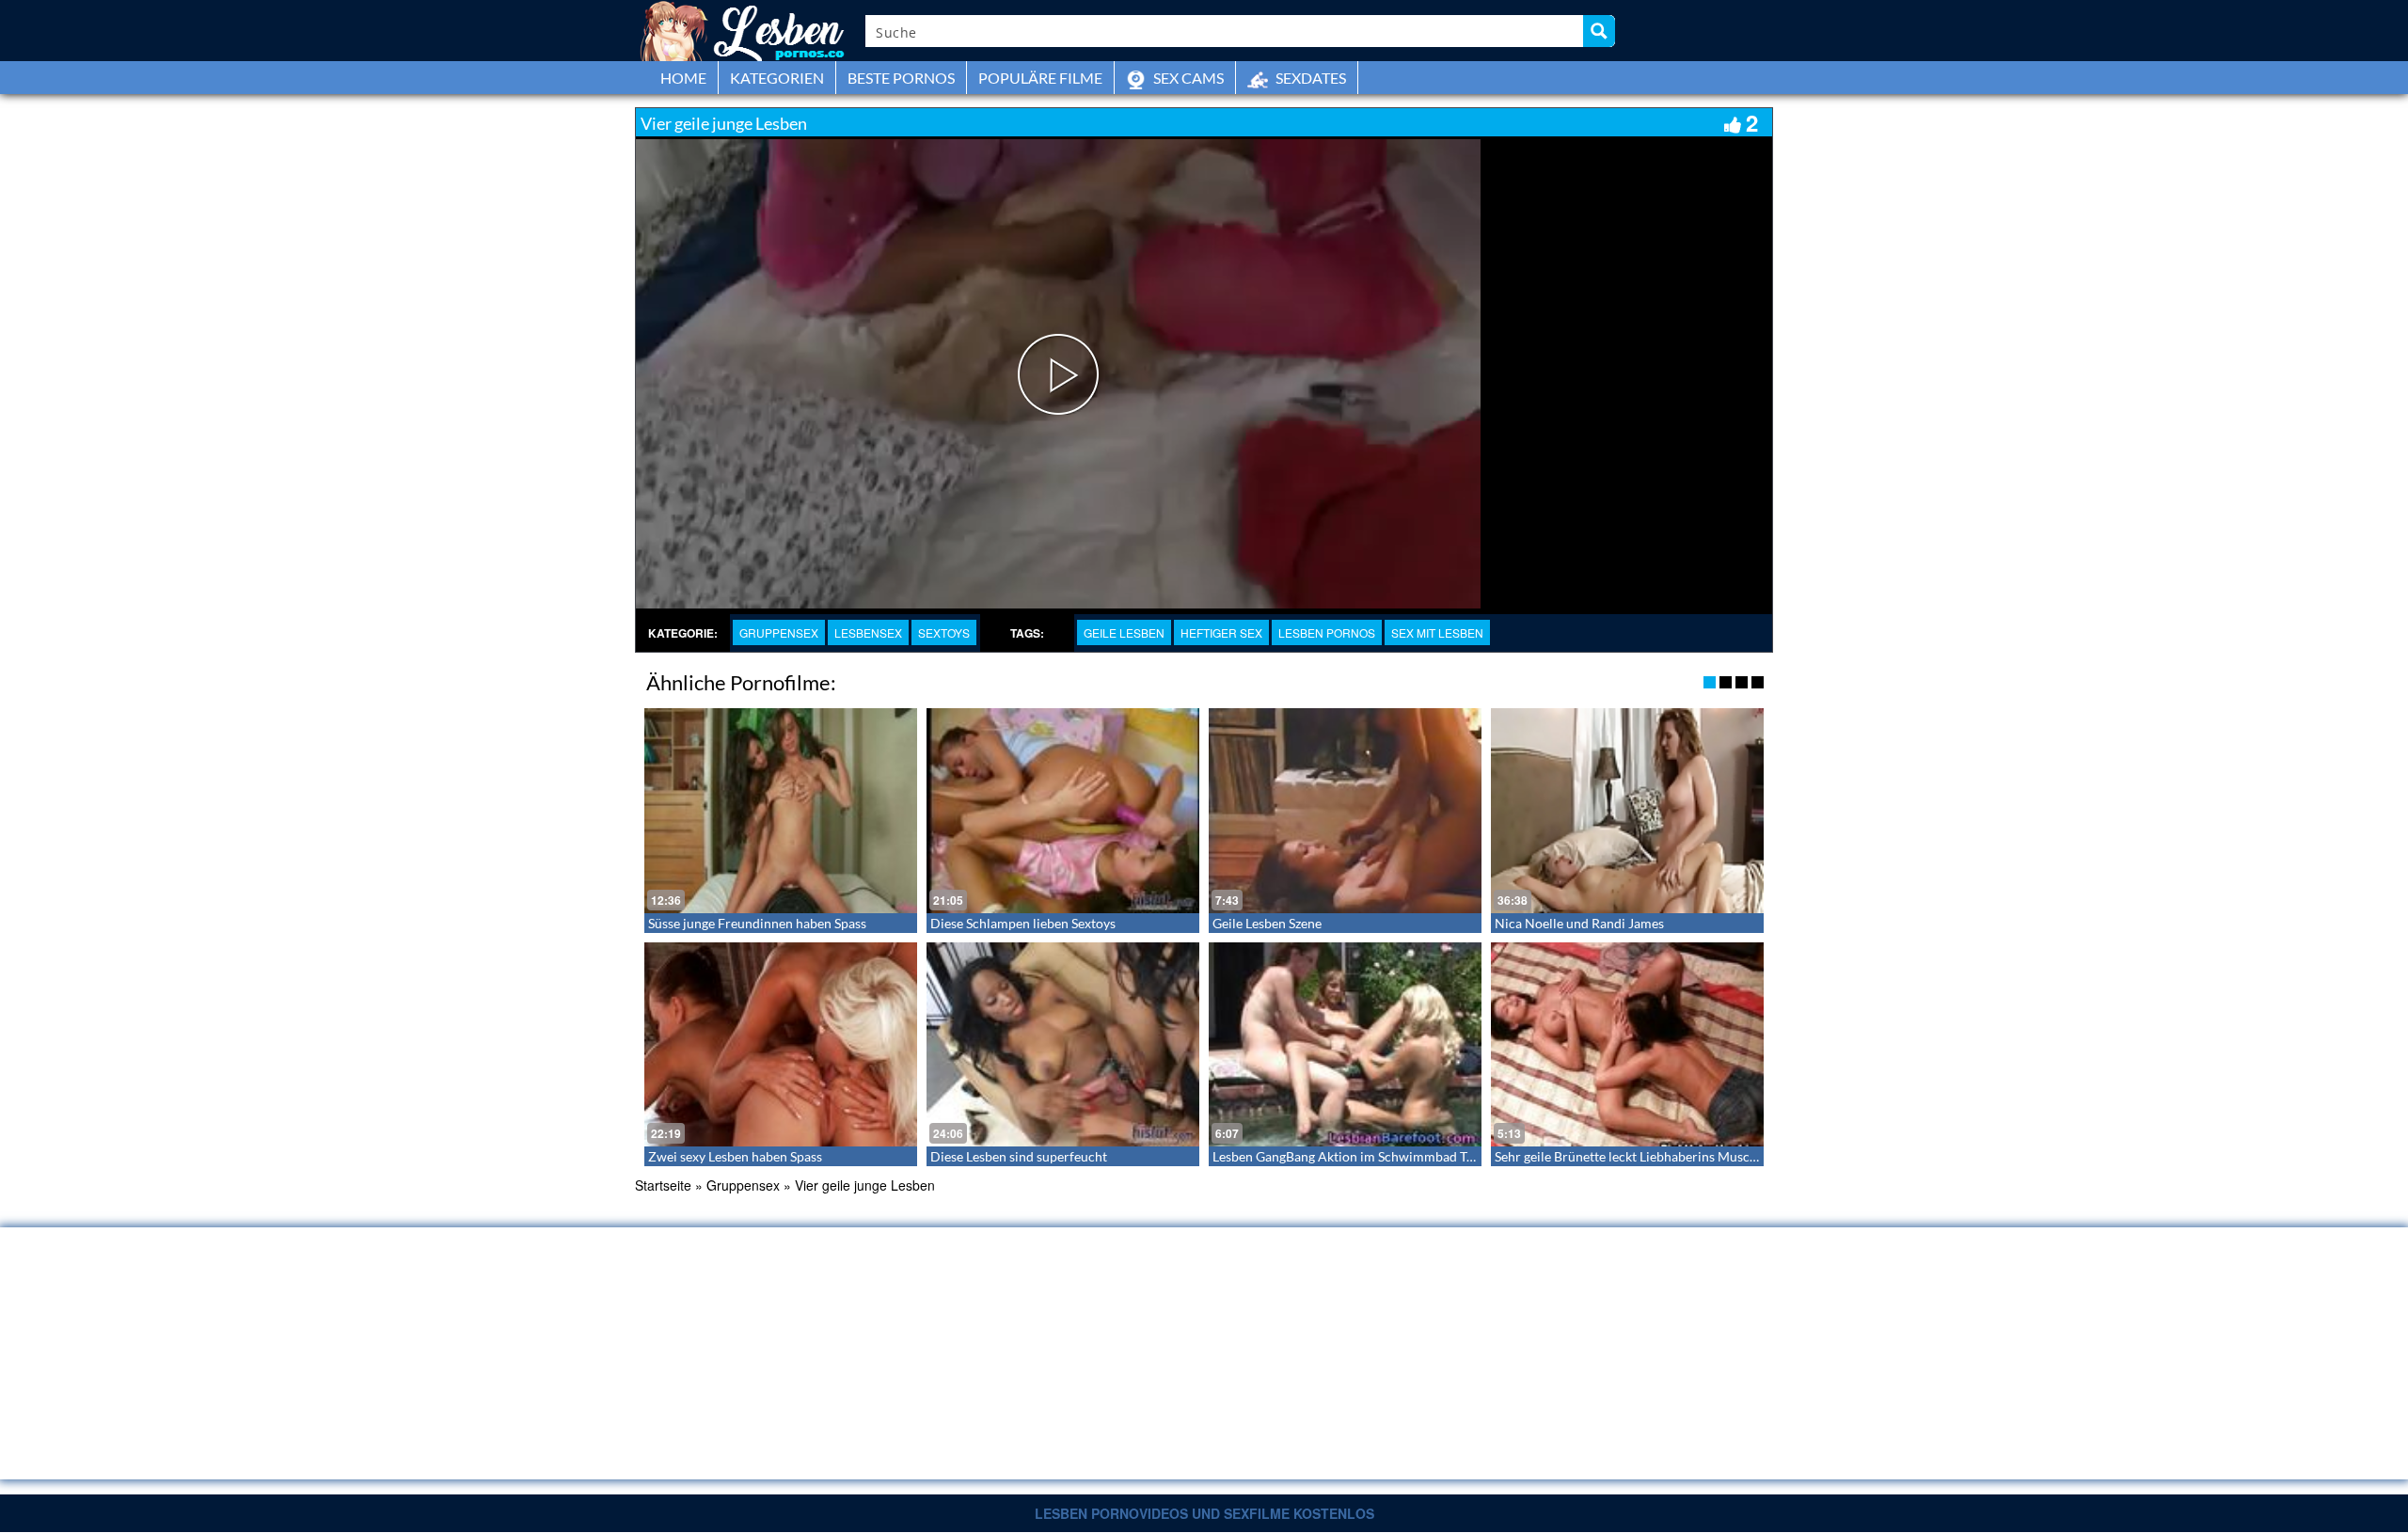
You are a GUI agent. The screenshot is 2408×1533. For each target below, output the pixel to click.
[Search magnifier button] (1599, 31)
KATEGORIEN (777, 78)
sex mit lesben (1437, 632)
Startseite (663, 1185)
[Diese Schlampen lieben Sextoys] (1063, 811)
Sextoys (944, 632)
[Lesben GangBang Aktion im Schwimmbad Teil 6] (1345, 1045)
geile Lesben (1124, 632)
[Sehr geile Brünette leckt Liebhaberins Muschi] (1627, 1045)
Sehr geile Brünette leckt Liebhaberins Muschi (1628, 1156)
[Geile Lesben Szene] (1345, 811)
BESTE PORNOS (901, 78)
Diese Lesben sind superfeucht (1019, 1156)
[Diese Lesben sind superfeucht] (1063, 1045)
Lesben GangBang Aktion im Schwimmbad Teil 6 (1352, 1156)
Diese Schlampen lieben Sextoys (1023, 923)
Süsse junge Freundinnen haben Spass (757, 923)
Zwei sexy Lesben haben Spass (735, 1156)
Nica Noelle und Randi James (1579, 923)
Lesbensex (868, 632)
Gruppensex (779, 632)
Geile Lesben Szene (1267, 923)
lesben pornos (1327, 632)
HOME (683, 78)
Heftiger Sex (1221, 632)
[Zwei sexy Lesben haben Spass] (781, 1045)
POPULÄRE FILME (1040, 78)
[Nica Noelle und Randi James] (1627, 811)
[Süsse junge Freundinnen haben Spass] (781, 811)
